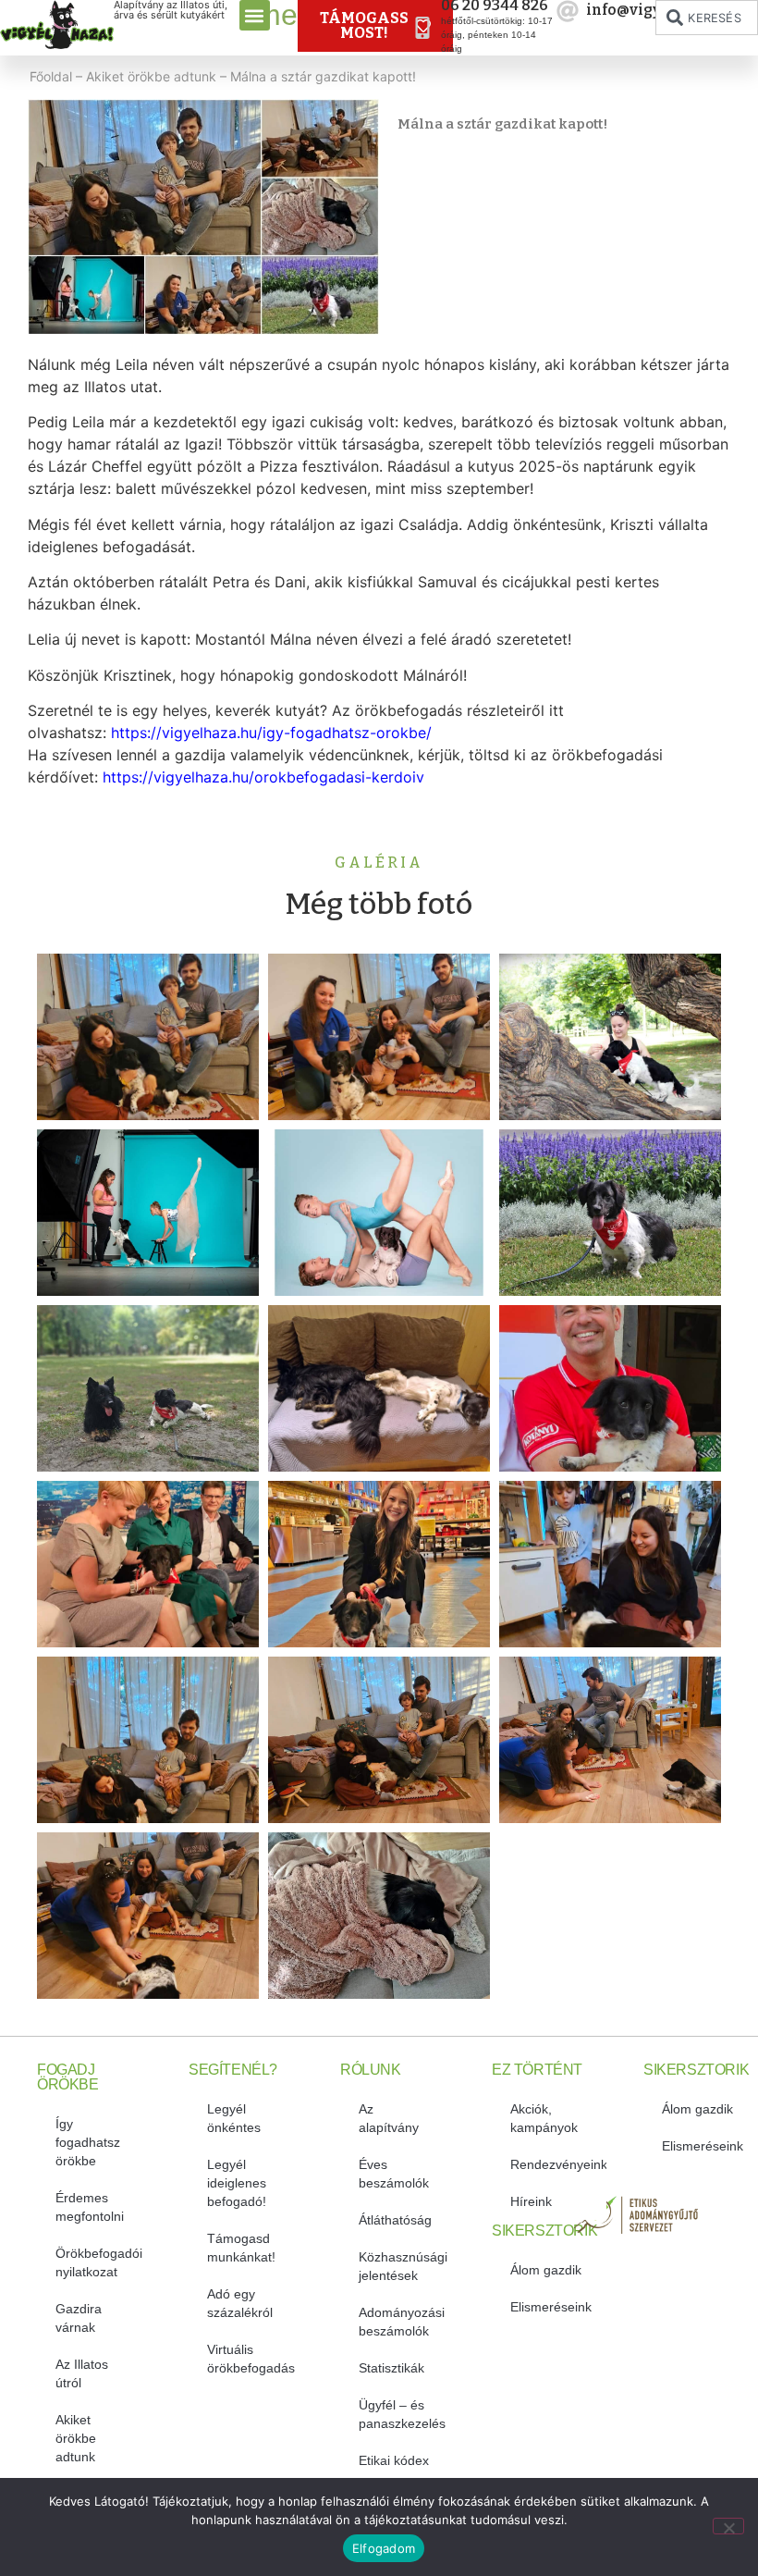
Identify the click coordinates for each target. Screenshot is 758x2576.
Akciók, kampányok (544, 2118)
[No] (728, 2526)
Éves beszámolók (394, 2174)
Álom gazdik (546, 2270)
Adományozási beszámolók (402, 2322)
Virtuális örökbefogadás (251, 2359)
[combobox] (707, 18)
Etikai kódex (394, 2460)
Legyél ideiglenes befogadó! (237, 2183)
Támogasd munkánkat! (241, 2248)
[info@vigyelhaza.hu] (568, 11)
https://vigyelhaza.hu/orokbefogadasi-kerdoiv (263, 777)
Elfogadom (384, 2548)
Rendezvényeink (558, 2164)
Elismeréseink (551, 2307)
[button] (255, 15)
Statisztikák (391, 2368)
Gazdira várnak (79, 2318)
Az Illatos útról (82, 2373)
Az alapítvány (389, 2118)
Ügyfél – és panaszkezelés (402, 2414)
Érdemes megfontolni (90, 2207)
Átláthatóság (395, 2220)
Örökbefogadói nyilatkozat (99, 2262)
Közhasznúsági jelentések (403, 2266)
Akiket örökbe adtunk (151, 76)
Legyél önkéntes (234, 2118)
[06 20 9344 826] (422, 28)
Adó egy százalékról (240, 2303)
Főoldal (51, 76)
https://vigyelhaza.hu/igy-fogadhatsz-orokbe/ (271, 733)
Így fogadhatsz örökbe (88, 2142)
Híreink (531, 2201)
